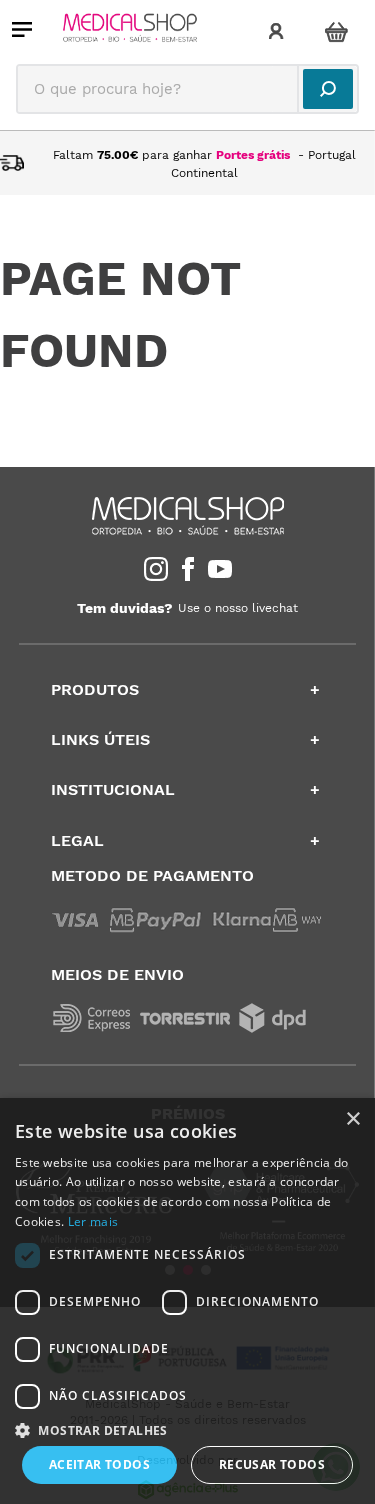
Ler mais (93, 1221)
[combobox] (187, 89)
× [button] (352, 1119)
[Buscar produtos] (328, 89)
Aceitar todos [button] (99, 1464)
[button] (187, 1429)
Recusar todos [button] (272, 1464)
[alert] (187, 1301)
